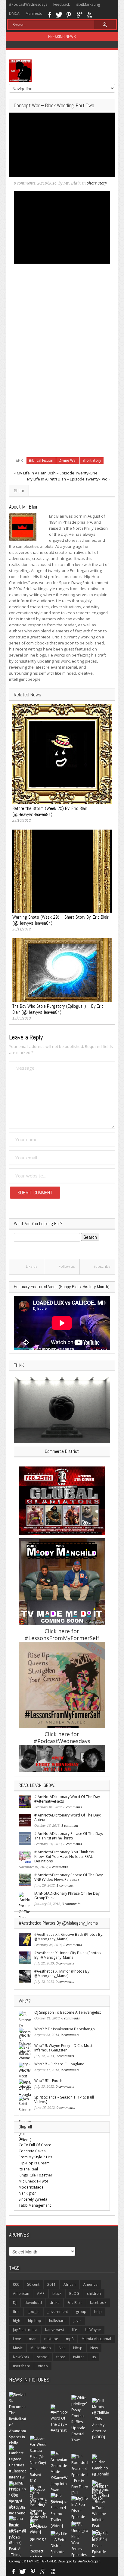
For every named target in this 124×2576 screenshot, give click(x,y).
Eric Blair (75, 2303)
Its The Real (28, 2169)
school (43, 2357)
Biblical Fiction (41, 460)
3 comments (71, 1904)
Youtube (90, 14)
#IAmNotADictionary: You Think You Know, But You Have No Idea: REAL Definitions (65, 1857)
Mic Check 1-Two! (33, 2181)
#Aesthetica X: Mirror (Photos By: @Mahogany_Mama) (62, 1974)
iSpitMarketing (88, 4)
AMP (41, 2293)
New (94, 2348)
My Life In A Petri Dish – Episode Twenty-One (57, 473)
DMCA (14, 13)
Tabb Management (35, 2205)
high (17, 2321)
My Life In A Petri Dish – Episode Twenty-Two (67, 479)
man (33, 2339)
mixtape (51, 2339)
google (33, 2312)
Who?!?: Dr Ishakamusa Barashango (65, 2029)
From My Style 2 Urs (35, 2157)
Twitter (59, 14)
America (90, 2284)
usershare (22, 2366)
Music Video (41, 2348)
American (21, 2293)
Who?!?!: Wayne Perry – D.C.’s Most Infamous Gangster (63, 2048)
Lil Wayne (93, 2330)
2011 (51, 2284)
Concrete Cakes (32, 2151)
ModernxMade (31, 2187)
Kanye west (55, 2330)
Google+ (79, 14)
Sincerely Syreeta (33, 2199)
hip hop (35, 2321)
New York (21, 2357)
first (16, 2312)
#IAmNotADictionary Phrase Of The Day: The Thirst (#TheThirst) (69, 1836)
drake (55, 2303)
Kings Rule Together (36, 2175)
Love (17, 2339)
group (81, 2312)
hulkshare (57, 2321)
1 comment (70, 1826)
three (61, 2357)
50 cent (33, 2284)
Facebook (50, 14)
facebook (98, 2303)
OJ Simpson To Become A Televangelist (68, 2012)
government (58, 2312)
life (74, 2330)
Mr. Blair (72, 183)
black (57, 2293)
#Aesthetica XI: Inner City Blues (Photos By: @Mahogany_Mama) (67, 1955)
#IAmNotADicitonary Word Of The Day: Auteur (68, 1817)
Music (18, 2348)
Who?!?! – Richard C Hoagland (59, 2064)
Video (43, 2366)
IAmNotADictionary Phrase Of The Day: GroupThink (67, 1896)
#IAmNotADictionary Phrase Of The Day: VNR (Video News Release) (69, 1877)
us (94, 2357)
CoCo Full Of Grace (35, 2145)
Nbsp (78, 2348)
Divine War (68, 460)
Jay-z (77, 2321)
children (94, 2293)
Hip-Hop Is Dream (34, 2163)
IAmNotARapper (88, 2561)
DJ (15, 2303)
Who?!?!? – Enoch (48, 2081)
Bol (22, 2139)
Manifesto (34, 13)
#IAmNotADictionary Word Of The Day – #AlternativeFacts (68, 1799)
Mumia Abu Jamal (96, 2339)
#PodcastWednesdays (28, 4)
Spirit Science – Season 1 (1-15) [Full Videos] (64, 2099)
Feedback (62, 4)
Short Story (97, 183)
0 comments (25, 183)
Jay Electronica (25, 2330)
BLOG (74, 2293)
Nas (62, 2348)
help (98, 2312)
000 (16, 2284)
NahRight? (27, 2193)
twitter (79, 2357)
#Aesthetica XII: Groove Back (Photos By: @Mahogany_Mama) (69, 1937)
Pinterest (69, 14)
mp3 (70, 2339)
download (33, 2303)
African (70, 2284)
